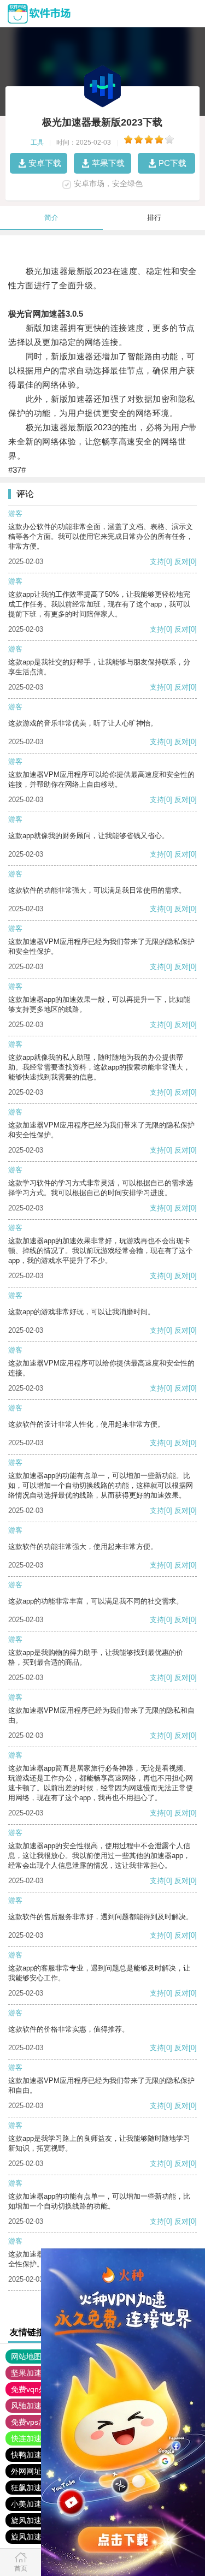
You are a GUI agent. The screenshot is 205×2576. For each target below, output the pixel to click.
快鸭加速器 (30, 2455)
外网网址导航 (34, 2471)
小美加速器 (30, 2504)
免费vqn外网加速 (40, 2389)
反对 (181, 562)
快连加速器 (30, 2438)
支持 (157, 562)
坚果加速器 (30, 2373)
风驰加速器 (30, 2406)
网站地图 (26, 2357)
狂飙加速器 (30, 2488)
